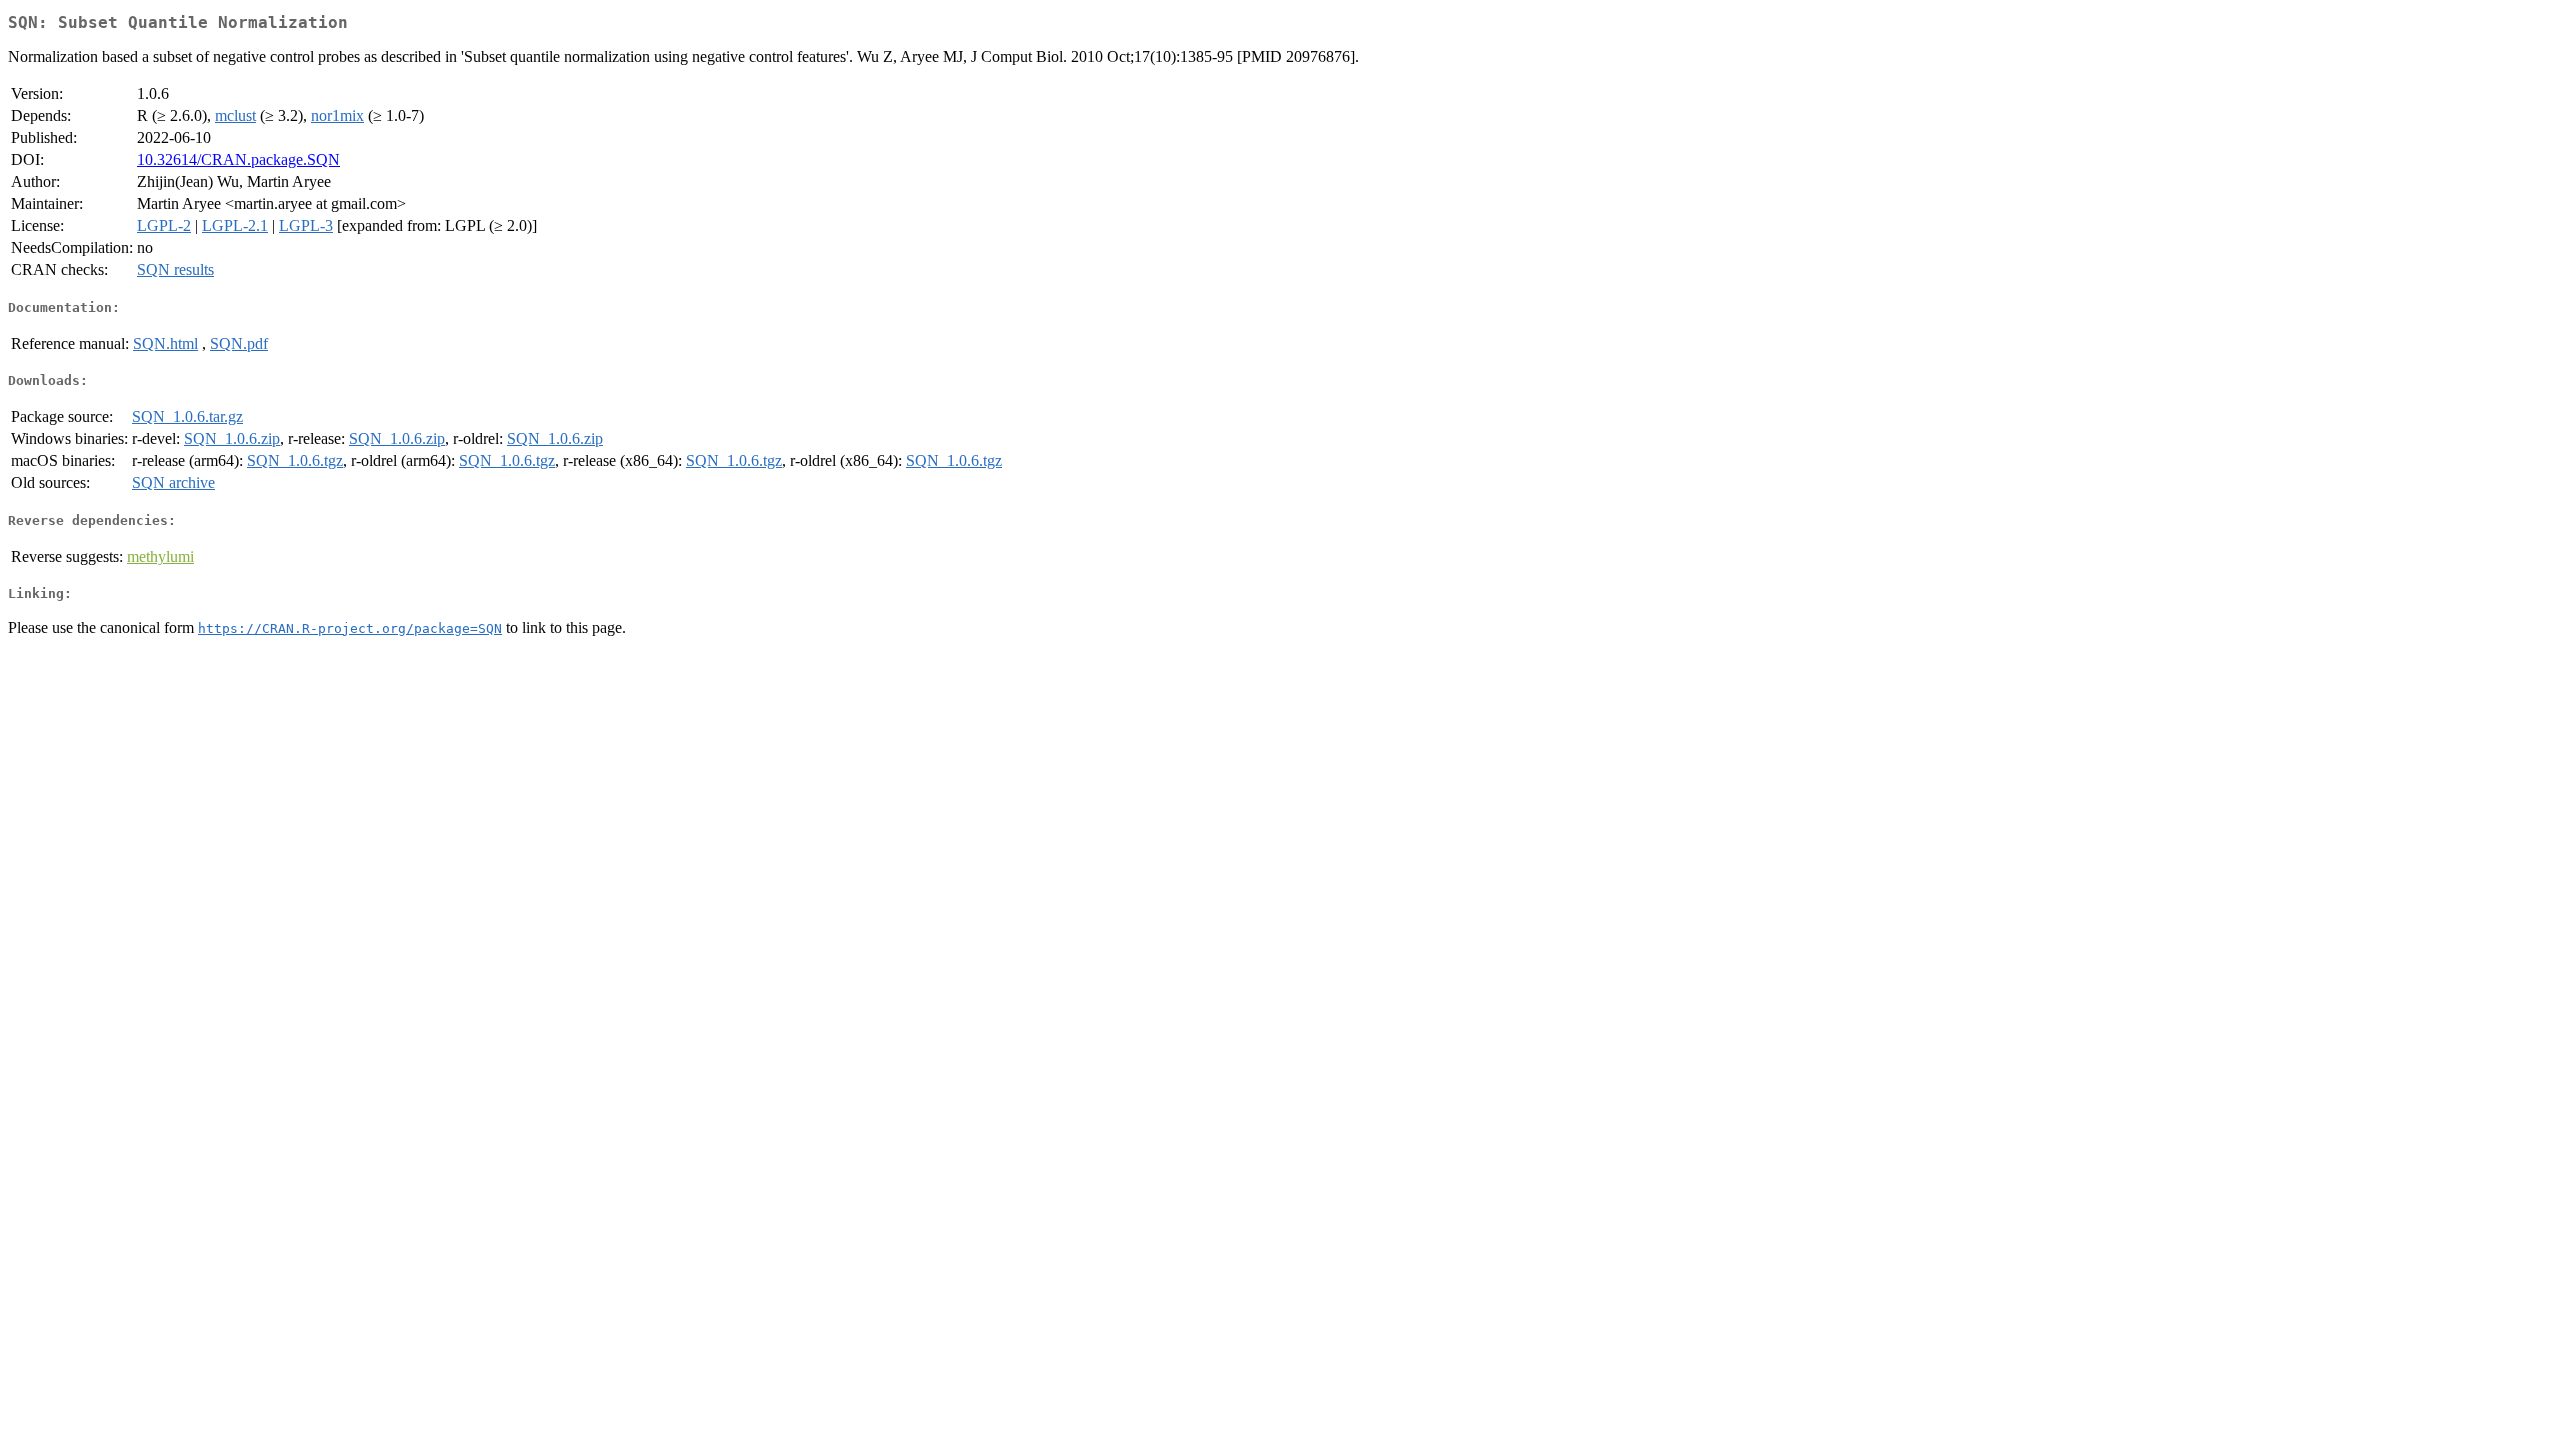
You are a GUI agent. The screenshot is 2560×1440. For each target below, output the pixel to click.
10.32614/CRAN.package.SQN (238, 159)
